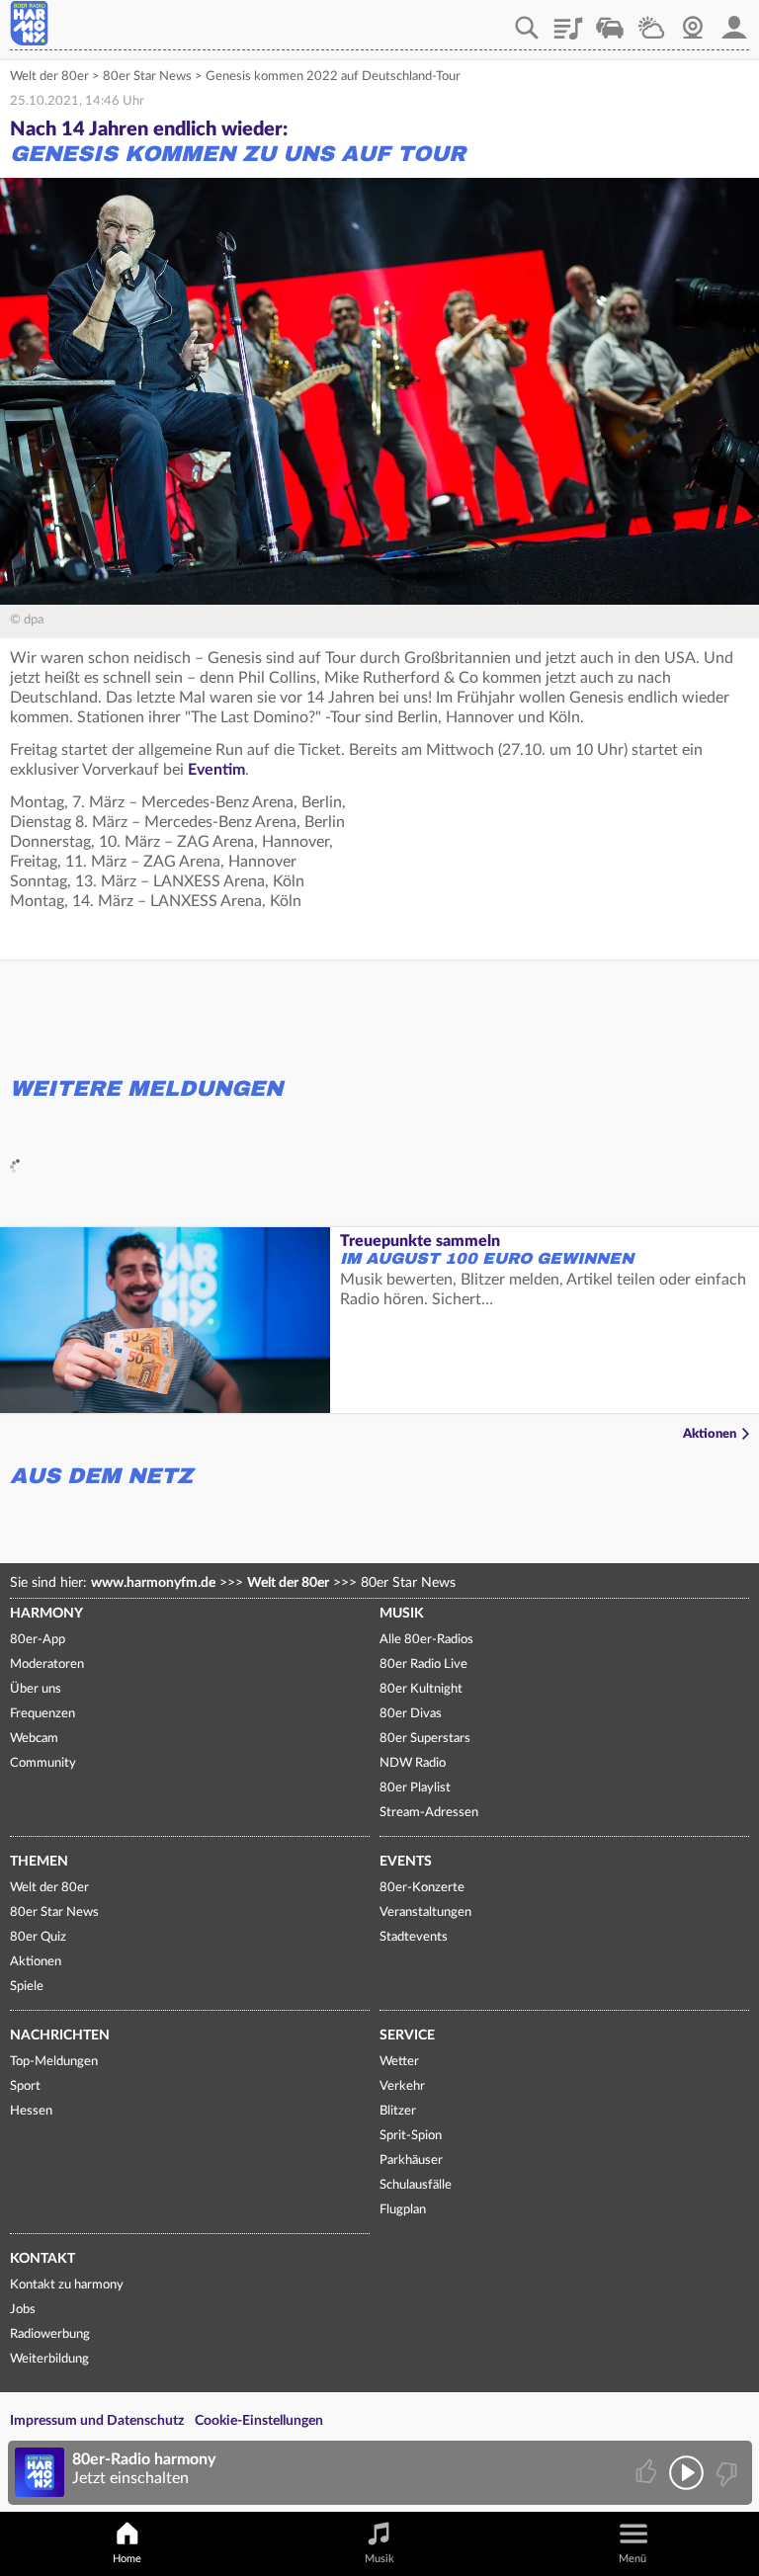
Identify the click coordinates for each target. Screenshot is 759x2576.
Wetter (651, 21)
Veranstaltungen (425, 1912)
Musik (402, 1614)
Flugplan (403, 2210)
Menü (632, 2559)
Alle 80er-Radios (426, 1640)
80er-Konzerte (422, 1888)
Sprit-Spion (411, 2136)
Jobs (23, 2310)
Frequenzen (42, 1714)
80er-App (38, 1640)
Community (43, 1763)
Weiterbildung (49, 2359)
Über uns (36, 1689)
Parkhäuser (411, 2161)
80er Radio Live (423, 1664)
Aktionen (710, 1434)
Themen (39, 1862)
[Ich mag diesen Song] (648, 2473)
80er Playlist (415, 1788)
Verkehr (610, 21)
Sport (25, 2086)
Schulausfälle (416, 2185)
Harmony (46, 1614)
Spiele (27, 1987)
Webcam (693, 21)
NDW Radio (413, 1763)
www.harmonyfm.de (153, 1583)
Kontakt (42, 2259)
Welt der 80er (49, 77)
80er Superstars (425, 1739)
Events (406, 1862)
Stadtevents (414, 1937)
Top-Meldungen (54, 2062)
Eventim (216, 770)
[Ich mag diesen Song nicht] (725, 2473)
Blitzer (398, 2111)
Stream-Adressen (429, 1813)
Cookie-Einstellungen (259, 2421)
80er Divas (411, 1714)
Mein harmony (734, 21)
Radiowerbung (50, 2334)
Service (407, 2036)
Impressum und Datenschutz (97, 2421)
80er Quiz (38, 1937)
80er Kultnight (421, 1689)
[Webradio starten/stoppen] (686, 2473)
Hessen (31, 2111)
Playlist (568, 21)
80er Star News (147, 77)
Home (127, 2559)
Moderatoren (47, 1664)
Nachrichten (60, 2036)
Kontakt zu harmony (67, 2285)
